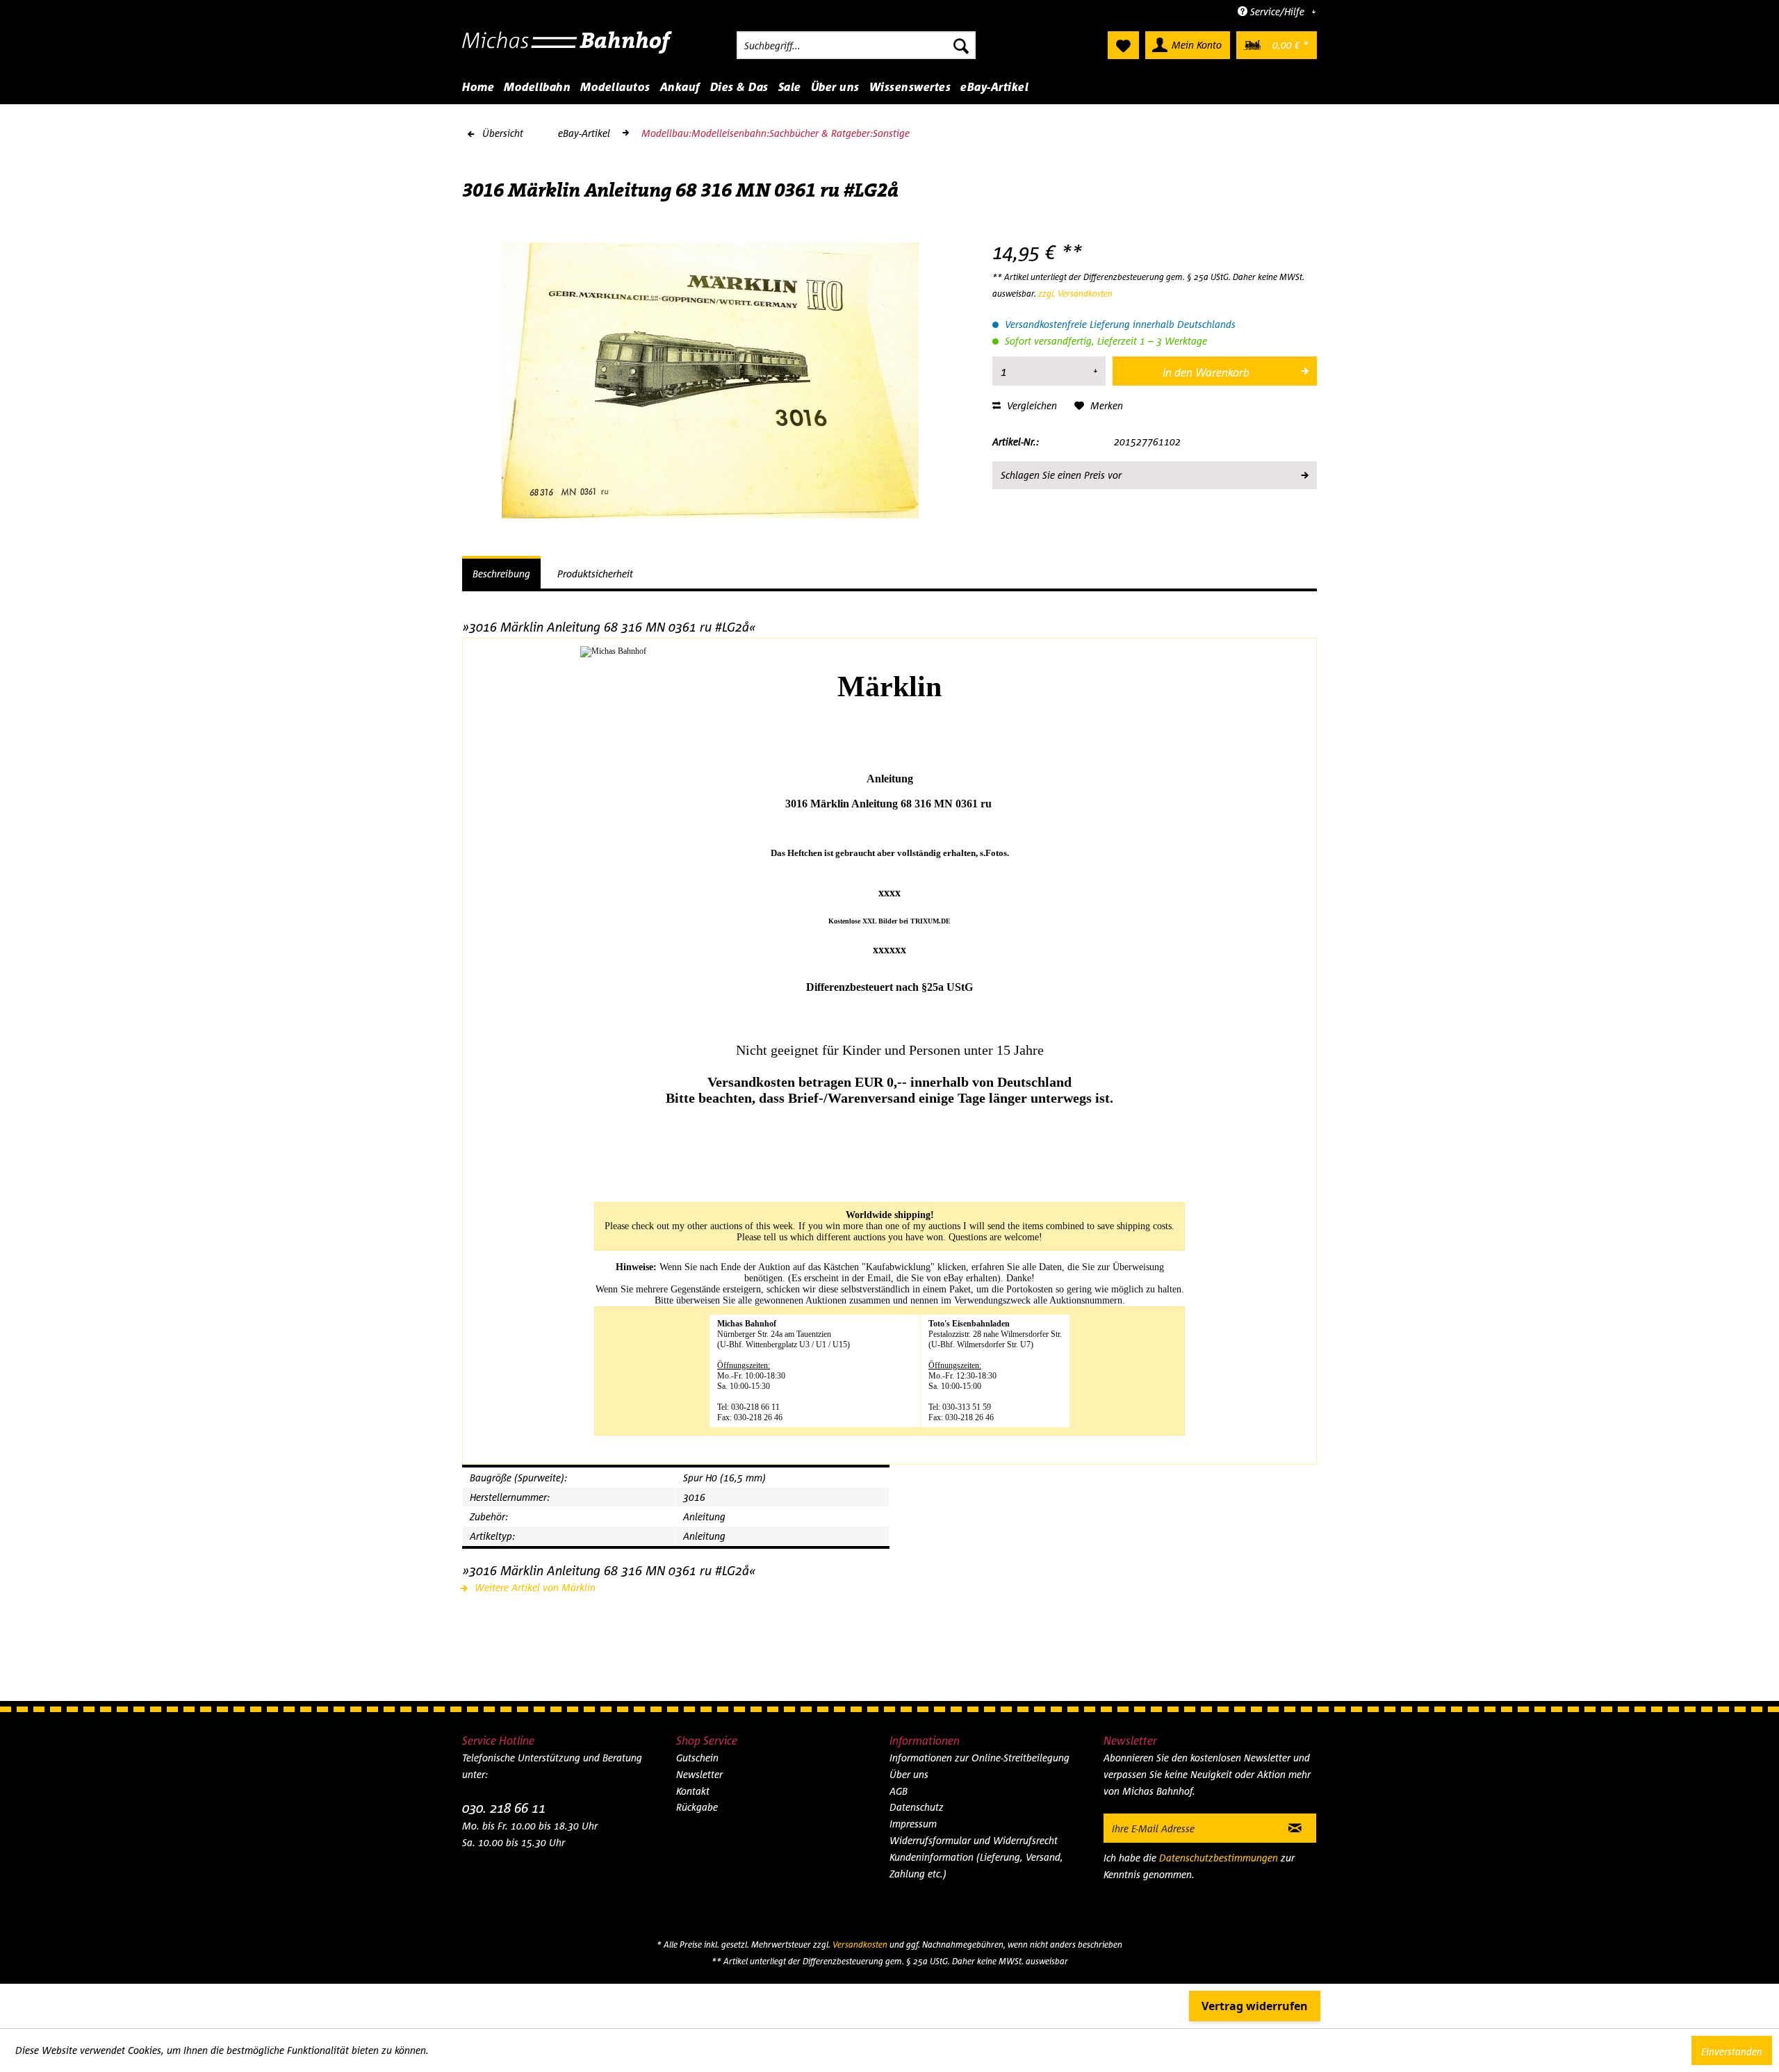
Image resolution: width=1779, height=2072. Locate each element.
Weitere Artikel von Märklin (534, 1587)
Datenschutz (917, 1807)
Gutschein (697, 1758)
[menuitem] (856, 45)
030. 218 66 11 (504, 1808)
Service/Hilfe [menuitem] (1277, 11)
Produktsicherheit (595, 574)
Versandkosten (860, 1944)
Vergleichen (1031, 405)
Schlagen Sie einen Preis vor (1061, 475)
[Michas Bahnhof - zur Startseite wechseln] (567, 49)
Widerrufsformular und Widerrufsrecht (974, 1840)
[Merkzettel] (1123, 45)
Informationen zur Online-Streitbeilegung (979, 1758)
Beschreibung (501, 574)
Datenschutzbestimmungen (1219, 1858)
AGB (899, 1791)
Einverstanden (1732, 2052)
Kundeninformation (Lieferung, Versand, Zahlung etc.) (976, 1865)
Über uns (909, 1774)
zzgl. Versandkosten (1075, 294)
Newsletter (699, 1774)
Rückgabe (697, 1807)
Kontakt (693, 1791)
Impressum (913, 1824)
